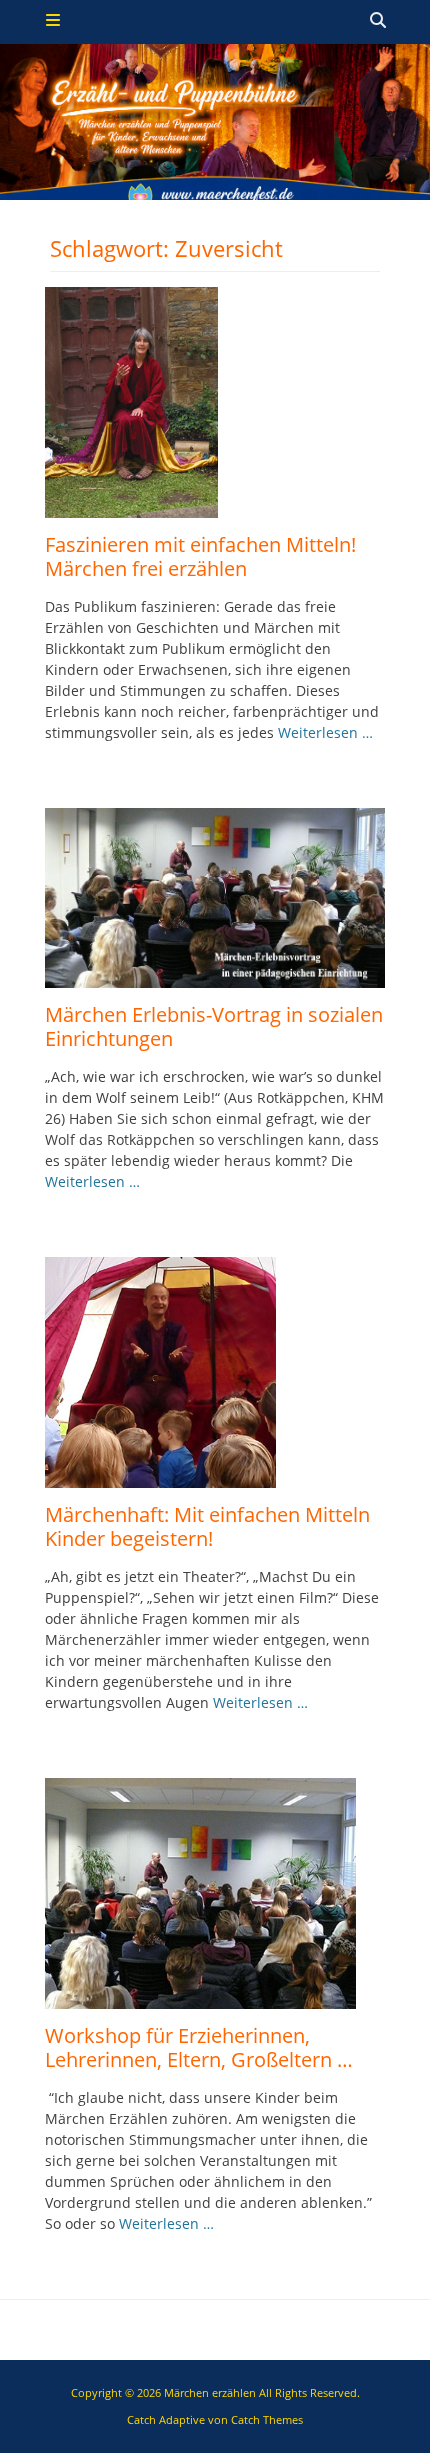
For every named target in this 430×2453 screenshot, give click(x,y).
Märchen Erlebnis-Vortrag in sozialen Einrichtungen (214, 1026)
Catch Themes (267, 2419)
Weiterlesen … (325, 732)
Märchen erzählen (210, 2392)
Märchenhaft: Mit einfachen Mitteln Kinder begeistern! (207, 1526)
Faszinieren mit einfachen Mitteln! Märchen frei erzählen (200, 556)
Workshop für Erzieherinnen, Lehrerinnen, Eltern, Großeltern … (199, 2047)
